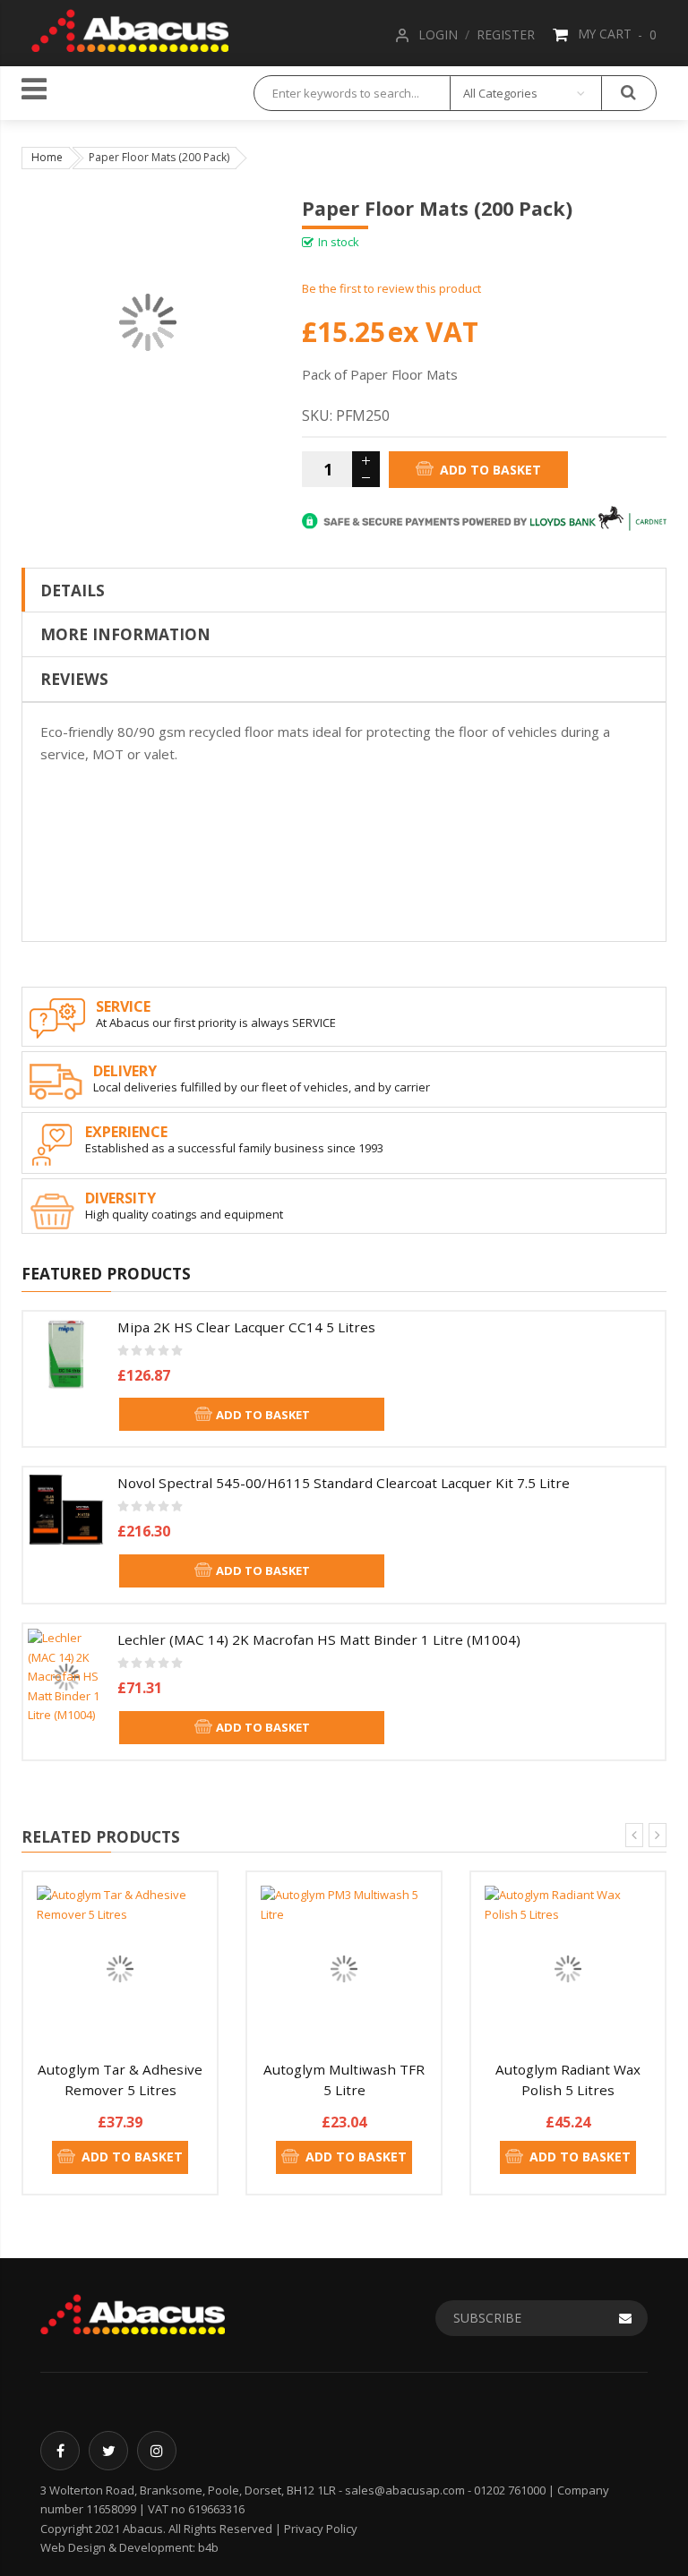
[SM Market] (133, 2313)
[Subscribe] (625, 2318)
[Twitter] (108, 2451)
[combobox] (352, 93)
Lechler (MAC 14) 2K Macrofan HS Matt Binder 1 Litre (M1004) (319, 1639)
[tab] (344, 590)
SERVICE (123, 1006)
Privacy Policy (321, 2529)
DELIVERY (125, 1071)
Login (438, 34)
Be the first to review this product (391, 288)
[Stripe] (484, 518)
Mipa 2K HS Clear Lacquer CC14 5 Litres (246, 1327)
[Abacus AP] (130, 28)
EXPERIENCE (126, 1132)
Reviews (74, 679)
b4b (208, 2547)
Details (73, 590)
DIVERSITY (120, 1198)
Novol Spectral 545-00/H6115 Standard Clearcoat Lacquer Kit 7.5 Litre (344, 1483)
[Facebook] (60, 2451)
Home (47, 157)
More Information (125, 634)
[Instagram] (157, 2451)
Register (506, 34)
